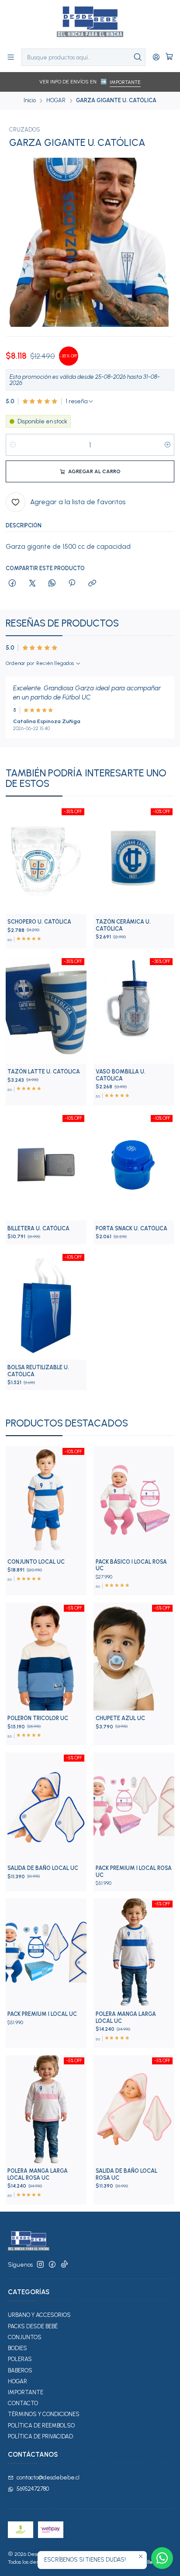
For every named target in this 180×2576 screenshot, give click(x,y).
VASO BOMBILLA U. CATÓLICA (121, 1075)
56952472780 (33, 2489)
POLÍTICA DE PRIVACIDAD (40, 2436)
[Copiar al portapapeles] (92, 584)
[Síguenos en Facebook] (52, 2265)
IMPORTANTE (125, 82)
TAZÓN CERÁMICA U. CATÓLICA (123, 925)
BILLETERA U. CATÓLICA (38, 1228)
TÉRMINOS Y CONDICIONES (44, 2414)
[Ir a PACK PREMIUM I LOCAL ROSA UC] (134, 1806)
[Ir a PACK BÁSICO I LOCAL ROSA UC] (134, 1500)
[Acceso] (156, 57)
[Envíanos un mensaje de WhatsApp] (162, 2558)
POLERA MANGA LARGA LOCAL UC (126, 2017)
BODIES (17, 2348)
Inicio (30, 101)
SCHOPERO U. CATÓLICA (39, 922)
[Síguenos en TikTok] (64, 2265)
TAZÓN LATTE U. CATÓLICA (44, 1072)
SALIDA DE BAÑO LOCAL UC (43, 1868)
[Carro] (169, 57)
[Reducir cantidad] (13, 445)
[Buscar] (138, 57)
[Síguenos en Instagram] (40, 2265)
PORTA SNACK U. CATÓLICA (132, 1228)
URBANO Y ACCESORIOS (39, 2315)
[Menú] (11, 57)
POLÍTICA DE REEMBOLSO (41, 2425)
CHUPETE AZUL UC (120, 1718)
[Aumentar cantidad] (167, 445)
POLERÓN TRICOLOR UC (38, 1718)
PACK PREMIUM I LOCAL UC (42, 2014)
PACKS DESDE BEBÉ (33, 2326)
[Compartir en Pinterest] (72, 584)
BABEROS (20, 2370)
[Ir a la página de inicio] (90, 24)
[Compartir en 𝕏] (32, 584)
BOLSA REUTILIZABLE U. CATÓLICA (38, 1371)
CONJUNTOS (25, 2337)
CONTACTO (23, 2403)
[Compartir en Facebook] (12, 584)
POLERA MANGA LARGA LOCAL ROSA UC (38, 2174)
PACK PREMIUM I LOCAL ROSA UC (134, 1871)
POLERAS (20, 2359)
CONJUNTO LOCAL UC (36, 1562)
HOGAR (56, 101)
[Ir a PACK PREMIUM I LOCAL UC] (46, 1952)
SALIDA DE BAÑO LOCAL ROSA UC (126, 2174)
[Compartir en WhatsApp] (52, 584)
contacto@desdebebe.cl (48, 2477)
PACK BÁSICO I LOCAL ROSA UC (131, 1565)
